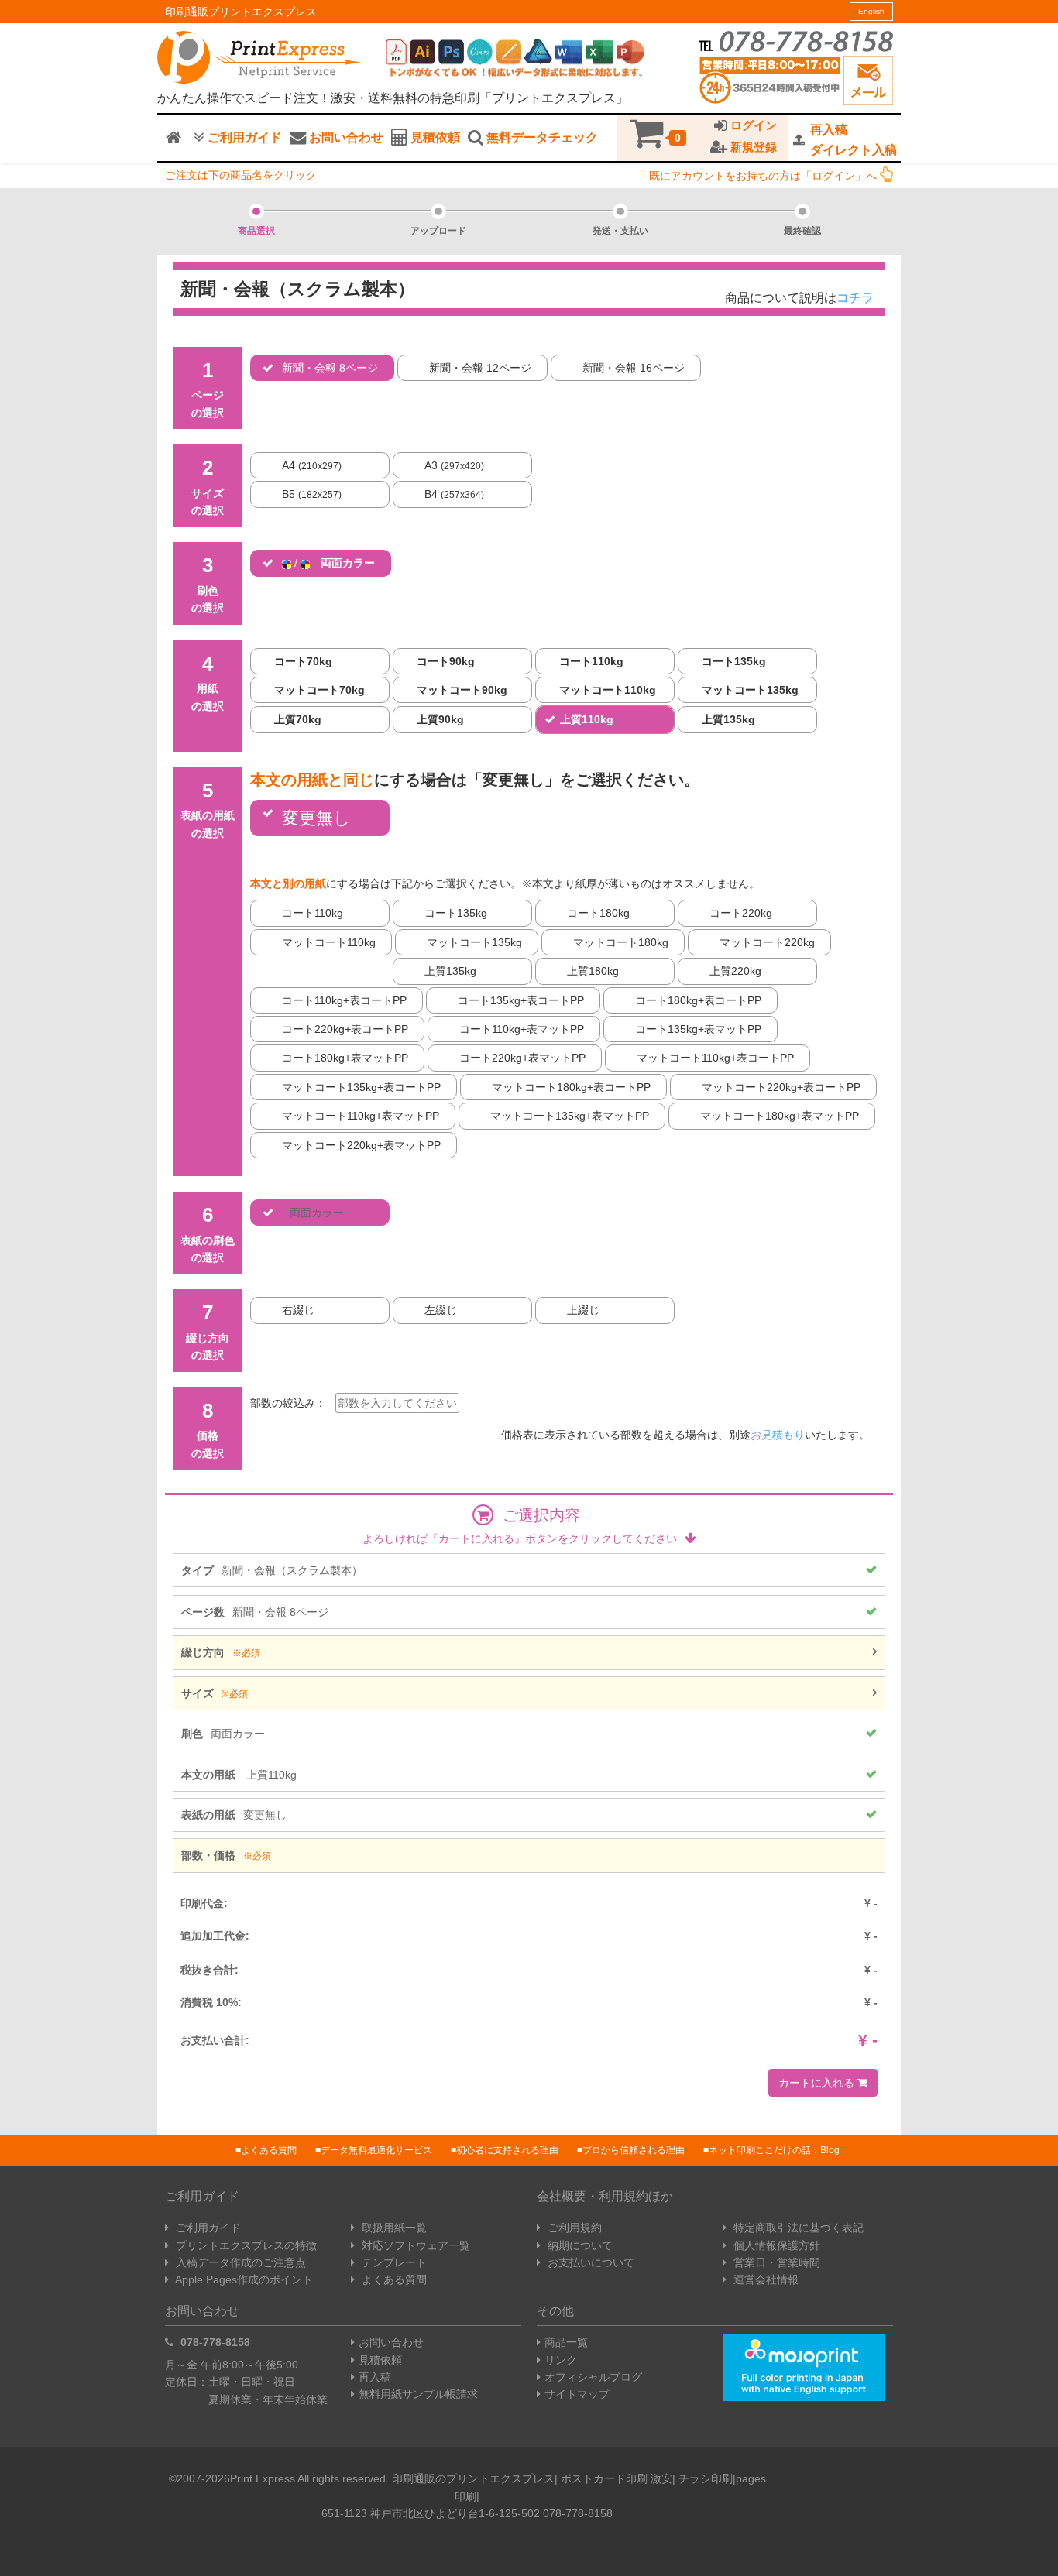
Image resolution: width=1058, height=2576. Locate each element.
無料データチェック (541, 137)
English (871, 11)
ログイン (752, 125)
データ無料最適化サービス (376, 2150)
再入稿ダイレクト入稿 (854, 140)
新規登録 (752, 147)
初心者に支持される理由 (507, 2150)
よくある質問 (269, 2150)
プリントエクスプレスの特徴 (245, 2245)
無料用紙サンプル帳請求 (418, 2394)
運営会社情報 (764, 2279)
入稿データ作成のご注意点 (239, 2262)
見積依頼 (434, 137)
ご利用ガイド (243, 137)
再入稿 (375, 2377)
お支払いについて (589, 2262)
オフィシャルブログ (593, 2377)
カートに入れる (818, 2083)
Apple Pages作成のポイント (243, 2279)
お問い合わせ (345, 137)
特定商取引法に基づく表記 (797, 2228)
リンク (561, 2360)
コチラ (855, 298)
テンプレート (393, 2262)
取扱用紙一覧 (393, 2228)
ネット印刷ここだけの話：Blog (774, 2150)
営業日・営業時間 (775, 2262)
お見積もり (778, 1435)
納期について (579, 2245)
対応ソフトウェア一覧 (414, 2245)
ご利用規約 (573, 2228)
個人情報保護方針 (775, 2245)
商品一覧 (566, 2342)
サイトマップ (577, 2394)
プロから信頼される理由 (634, 2150)
